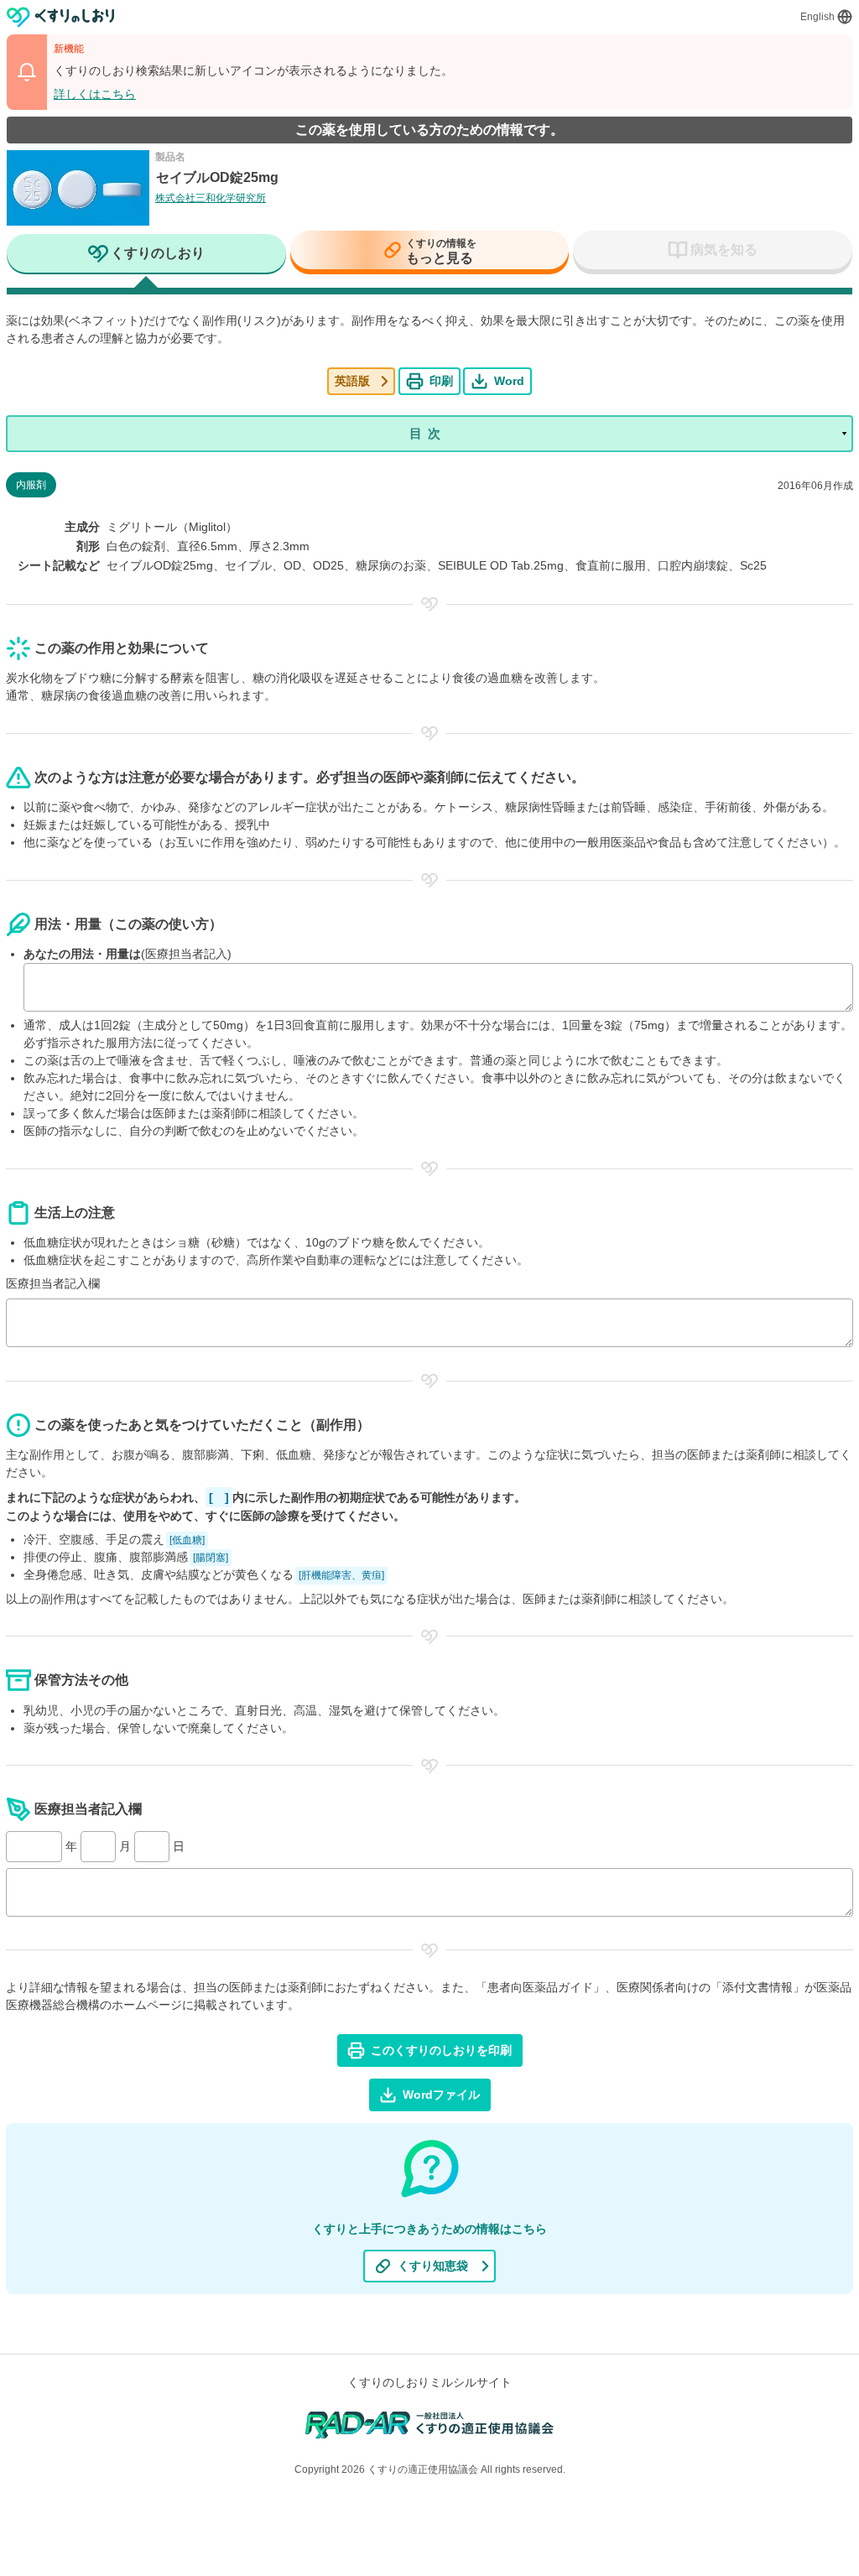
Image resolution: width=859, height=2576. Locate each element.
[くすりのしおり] (61, 17)
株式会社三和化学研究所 (211, 198)
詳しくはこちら (95, 94)
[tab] (146, 255)
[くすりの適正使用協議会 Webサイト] (430, 2424)
